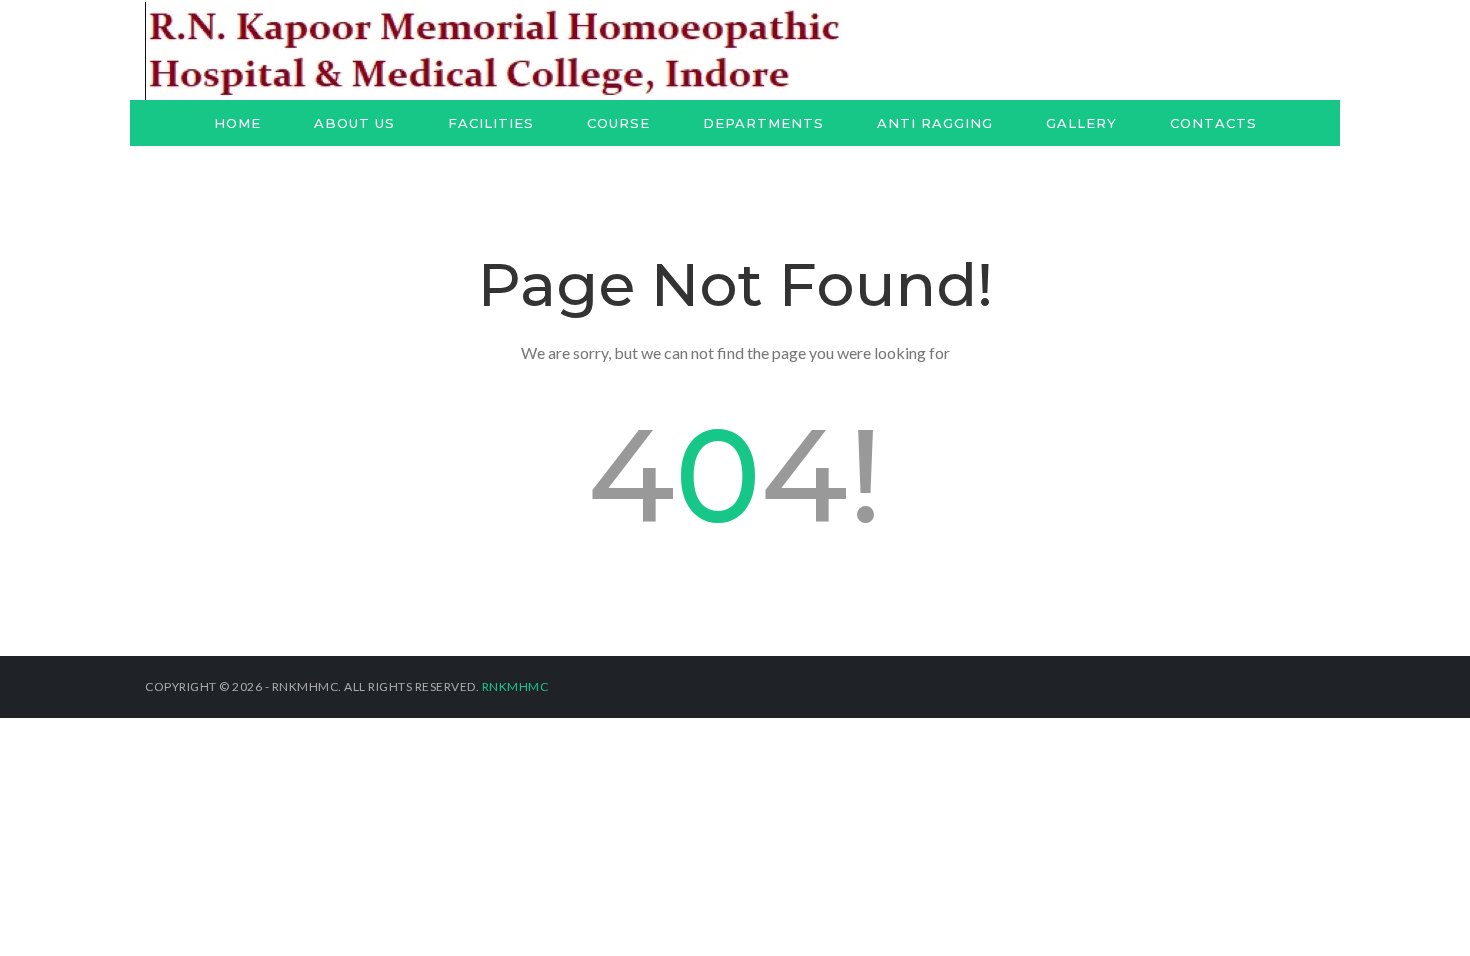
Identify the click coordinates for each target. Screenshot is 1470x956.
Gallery (1081, 123)
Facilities (491, 123)
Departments (763, 123)
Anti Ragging (935, 123)
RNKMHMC (515, 686)
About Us (354, 123)
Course (618, 123)
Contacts (1213, 123)
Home (237, 123)
